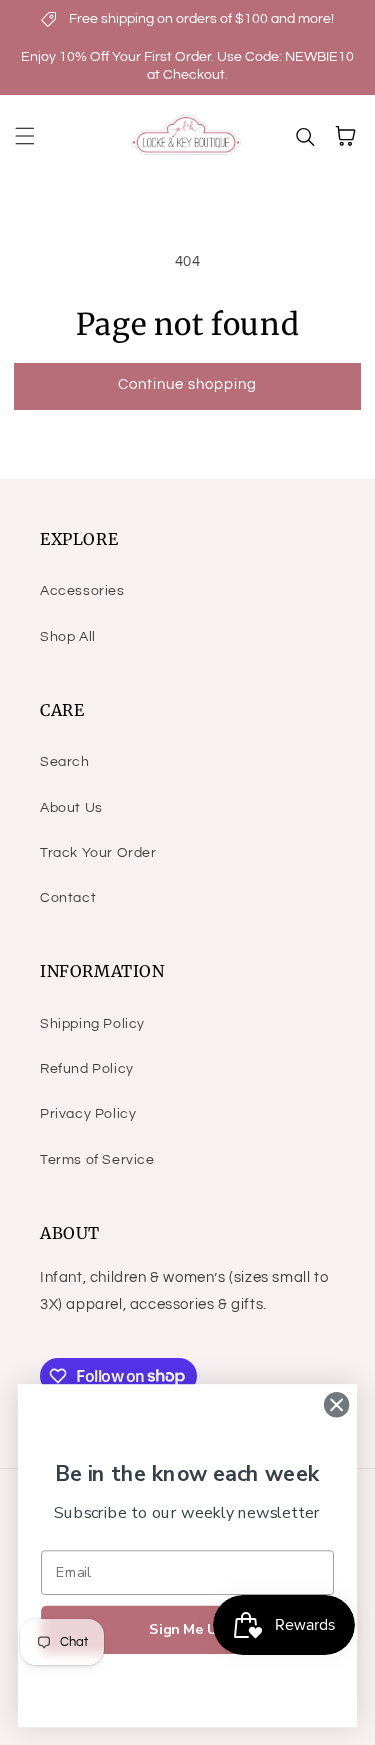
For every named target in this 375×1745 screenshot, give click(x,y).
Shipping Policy (92, 1024)
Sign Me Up (187, 1630)
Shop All (68, 637)
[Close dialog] (336, 1404)
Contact (68, 898)
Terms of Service (97, 1160)
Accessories (82, 591)
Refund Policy (87, 1069)
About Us (71, 808)
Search (65, 762)
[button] (25, 136)
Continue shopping (187, 384)
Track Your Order (98, 853)
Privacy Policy (88, 1114)
